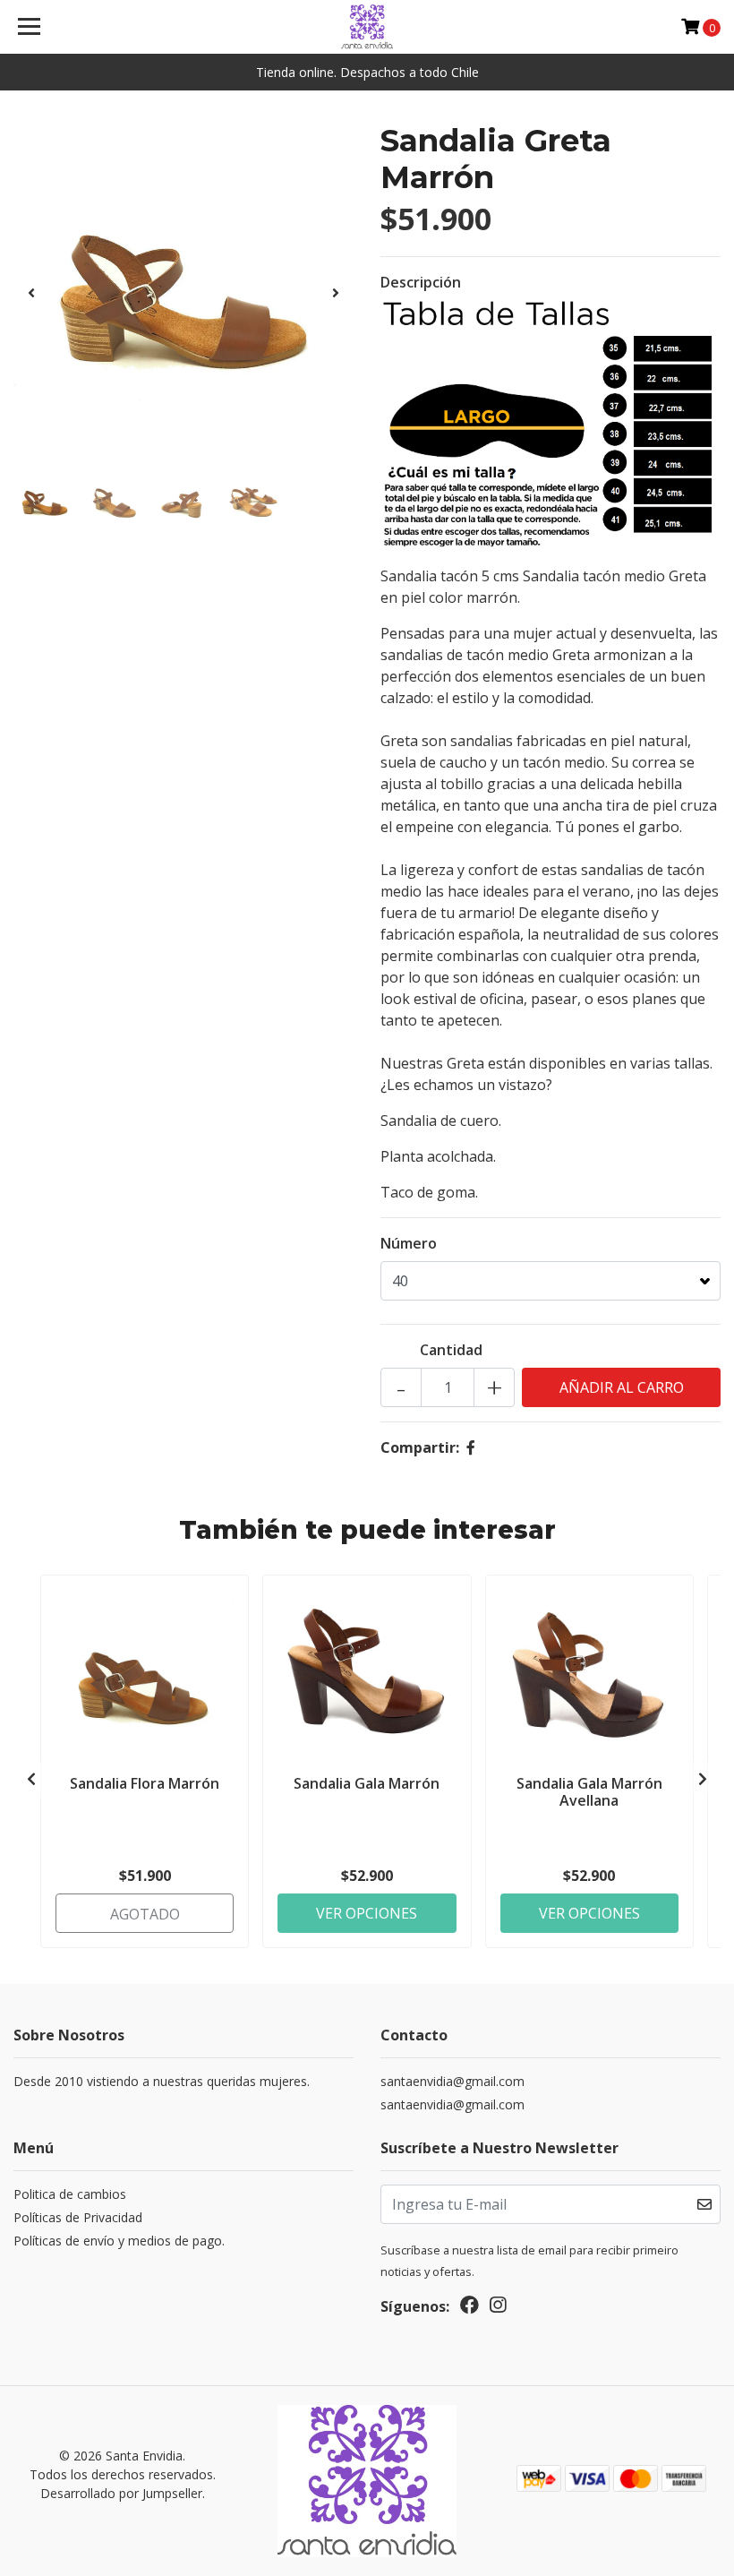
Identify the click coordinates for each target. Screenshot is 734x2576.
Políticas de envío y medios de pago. (119, 2241)
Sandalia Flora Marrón (145, 1783)
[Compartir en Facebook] (471, 1447)
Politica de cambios (70, 2194)
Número (409, 1243)
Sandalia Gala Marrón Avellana (589, 1792)
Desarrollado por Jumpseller (121, 2493)
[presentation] (31, 293)
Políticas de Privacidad (78, 2217)
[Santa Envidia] (367, 27)
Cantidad (451, 1350)
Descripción (421, 282)
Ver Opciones (367, 1913)
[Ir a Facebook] (469, 2308)
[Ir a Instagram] (498, 2308)
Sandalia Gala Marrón (367, 1783)
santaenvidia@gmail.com (452, 2081)
